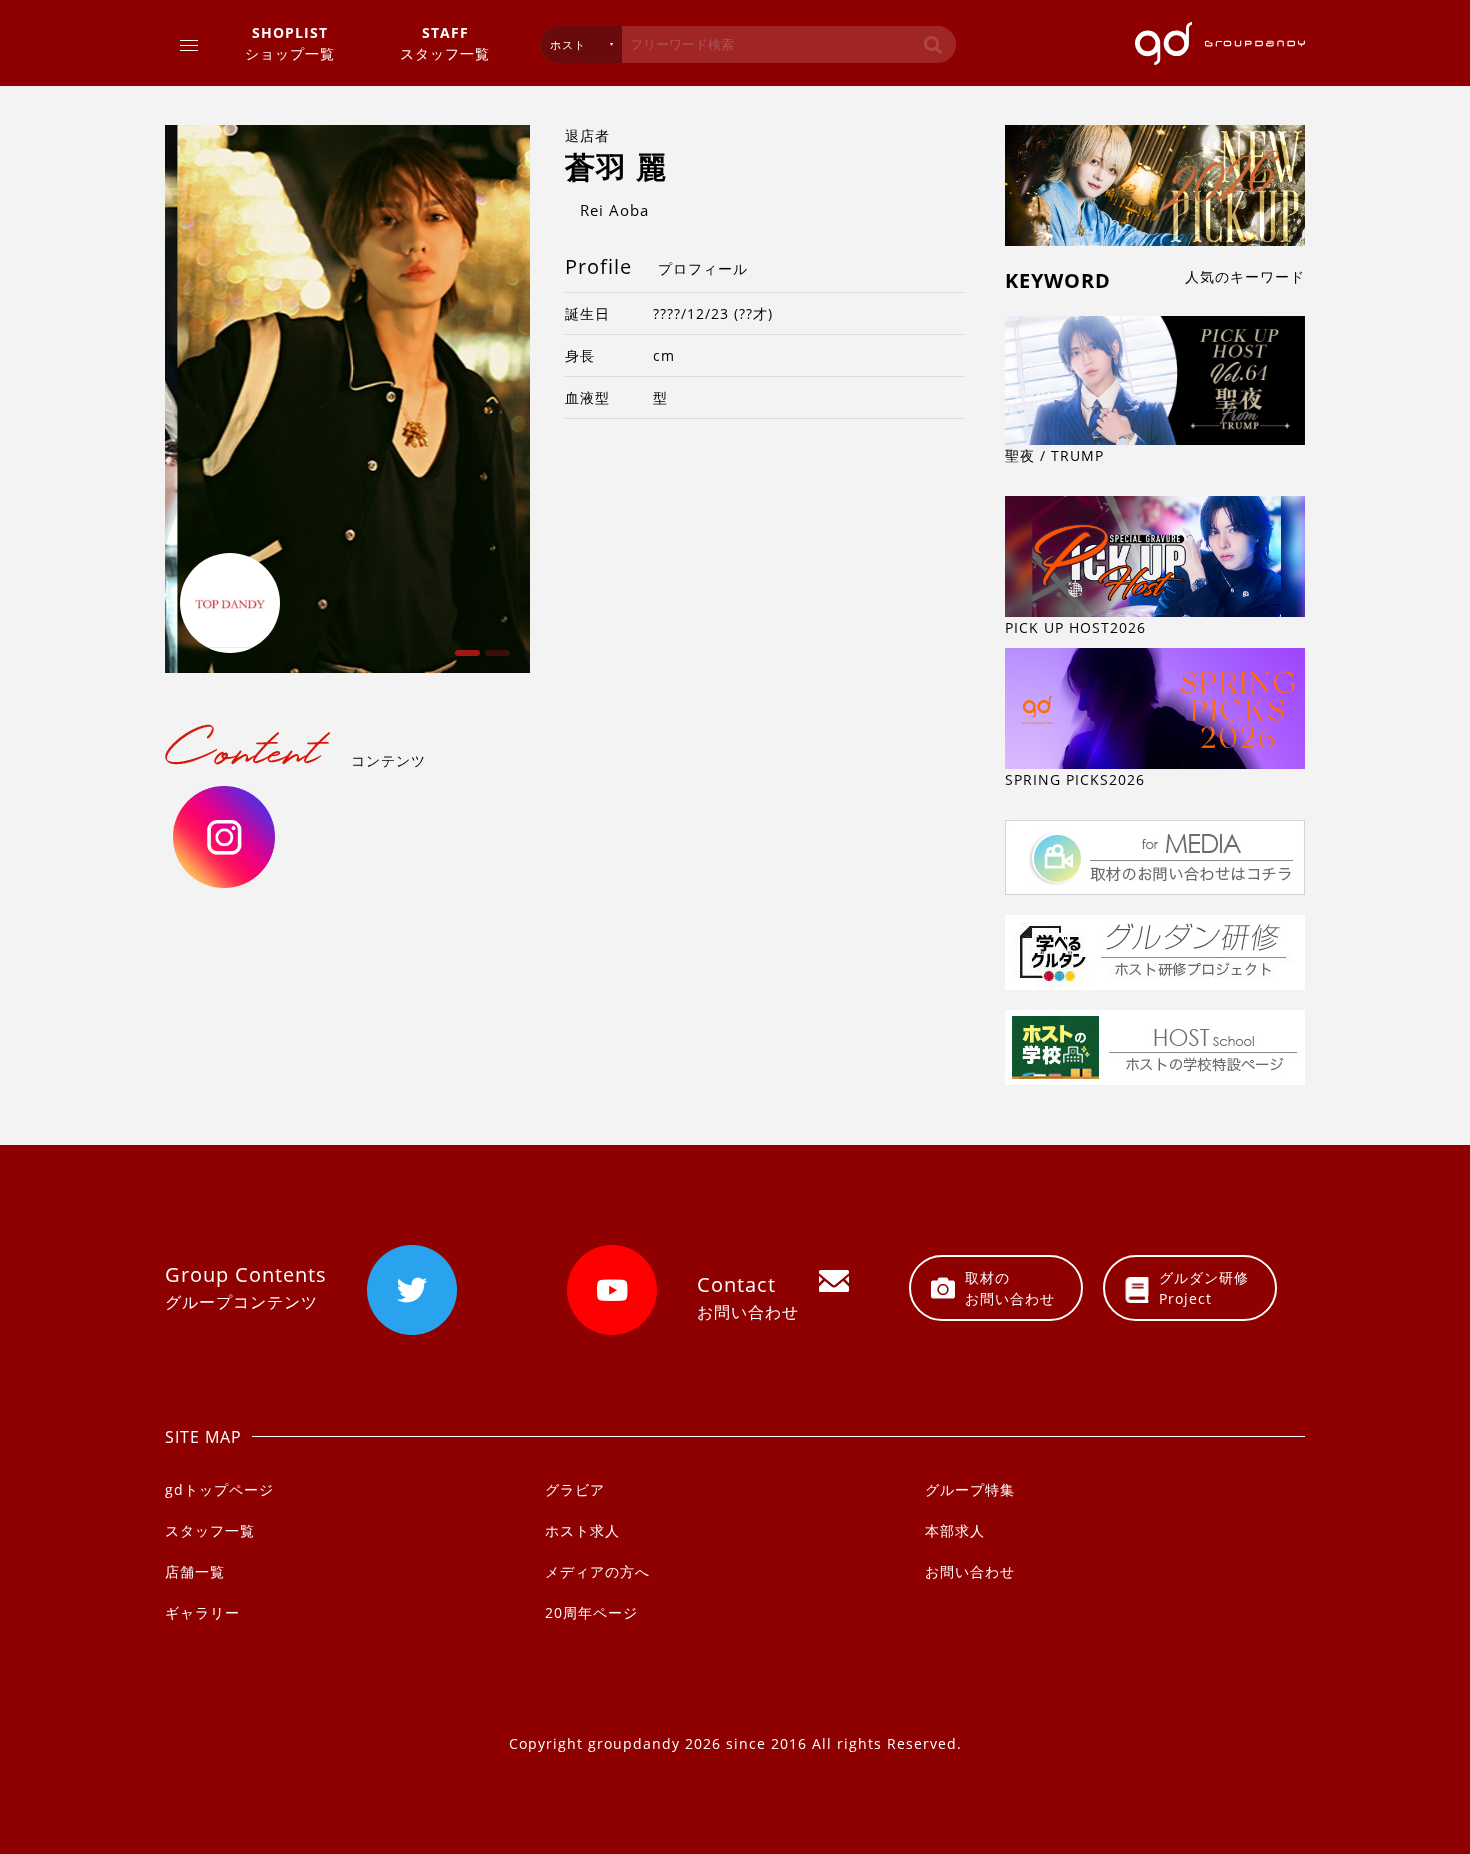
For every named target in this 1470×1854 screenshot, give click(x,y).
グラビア (575, 1489)
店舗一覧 (195, 1571)
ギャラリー (202, 1612)
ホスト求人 (582, 1530)
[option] (347, 399)
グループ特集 (970, 1489)
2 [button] (495, 660)
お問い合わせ (970, 1571)
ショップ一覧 (290, 43)
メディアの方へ (597, 1571)
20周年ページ (591, 1612)
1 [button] (465, 660)
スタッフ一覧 (445, 43)
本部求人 (955, 1530)
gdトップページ (219, 1489)
